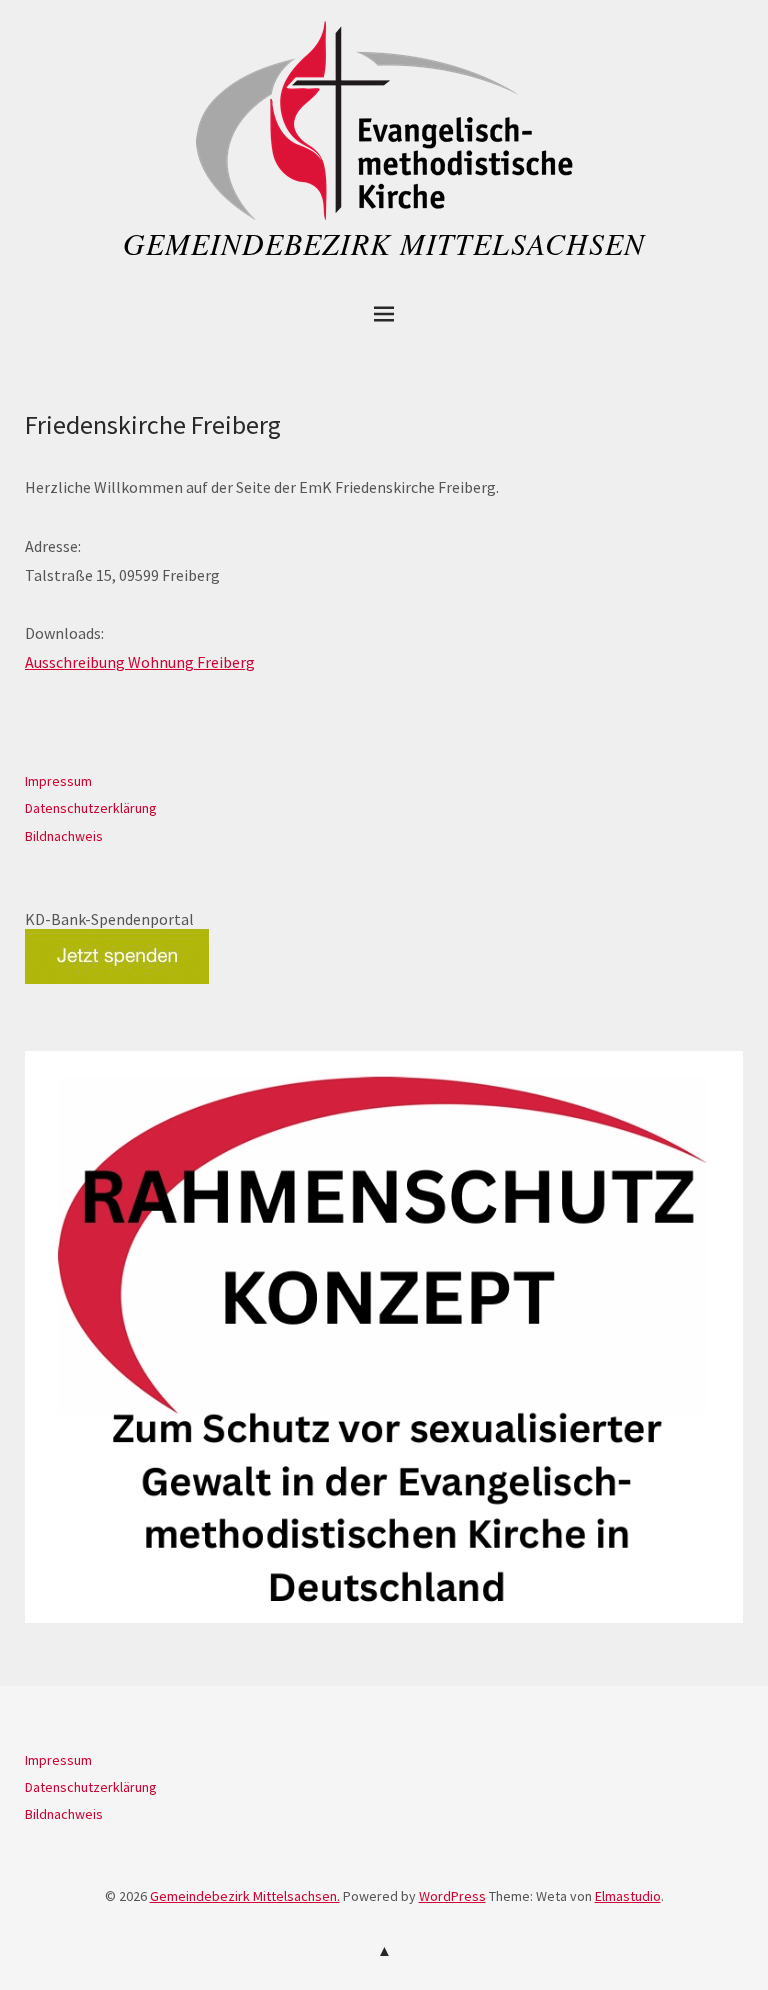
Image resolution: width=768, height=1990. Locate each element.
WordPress (452, 1896)
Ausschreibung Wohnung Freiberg (140, 662)
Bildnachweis (64, 836)
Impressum (58, 781)
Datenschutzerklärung (91, 808)
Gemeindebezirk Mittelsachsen (384, 243)
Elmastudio (628, 1896)
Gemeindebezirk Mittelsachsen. (245, 1896)
